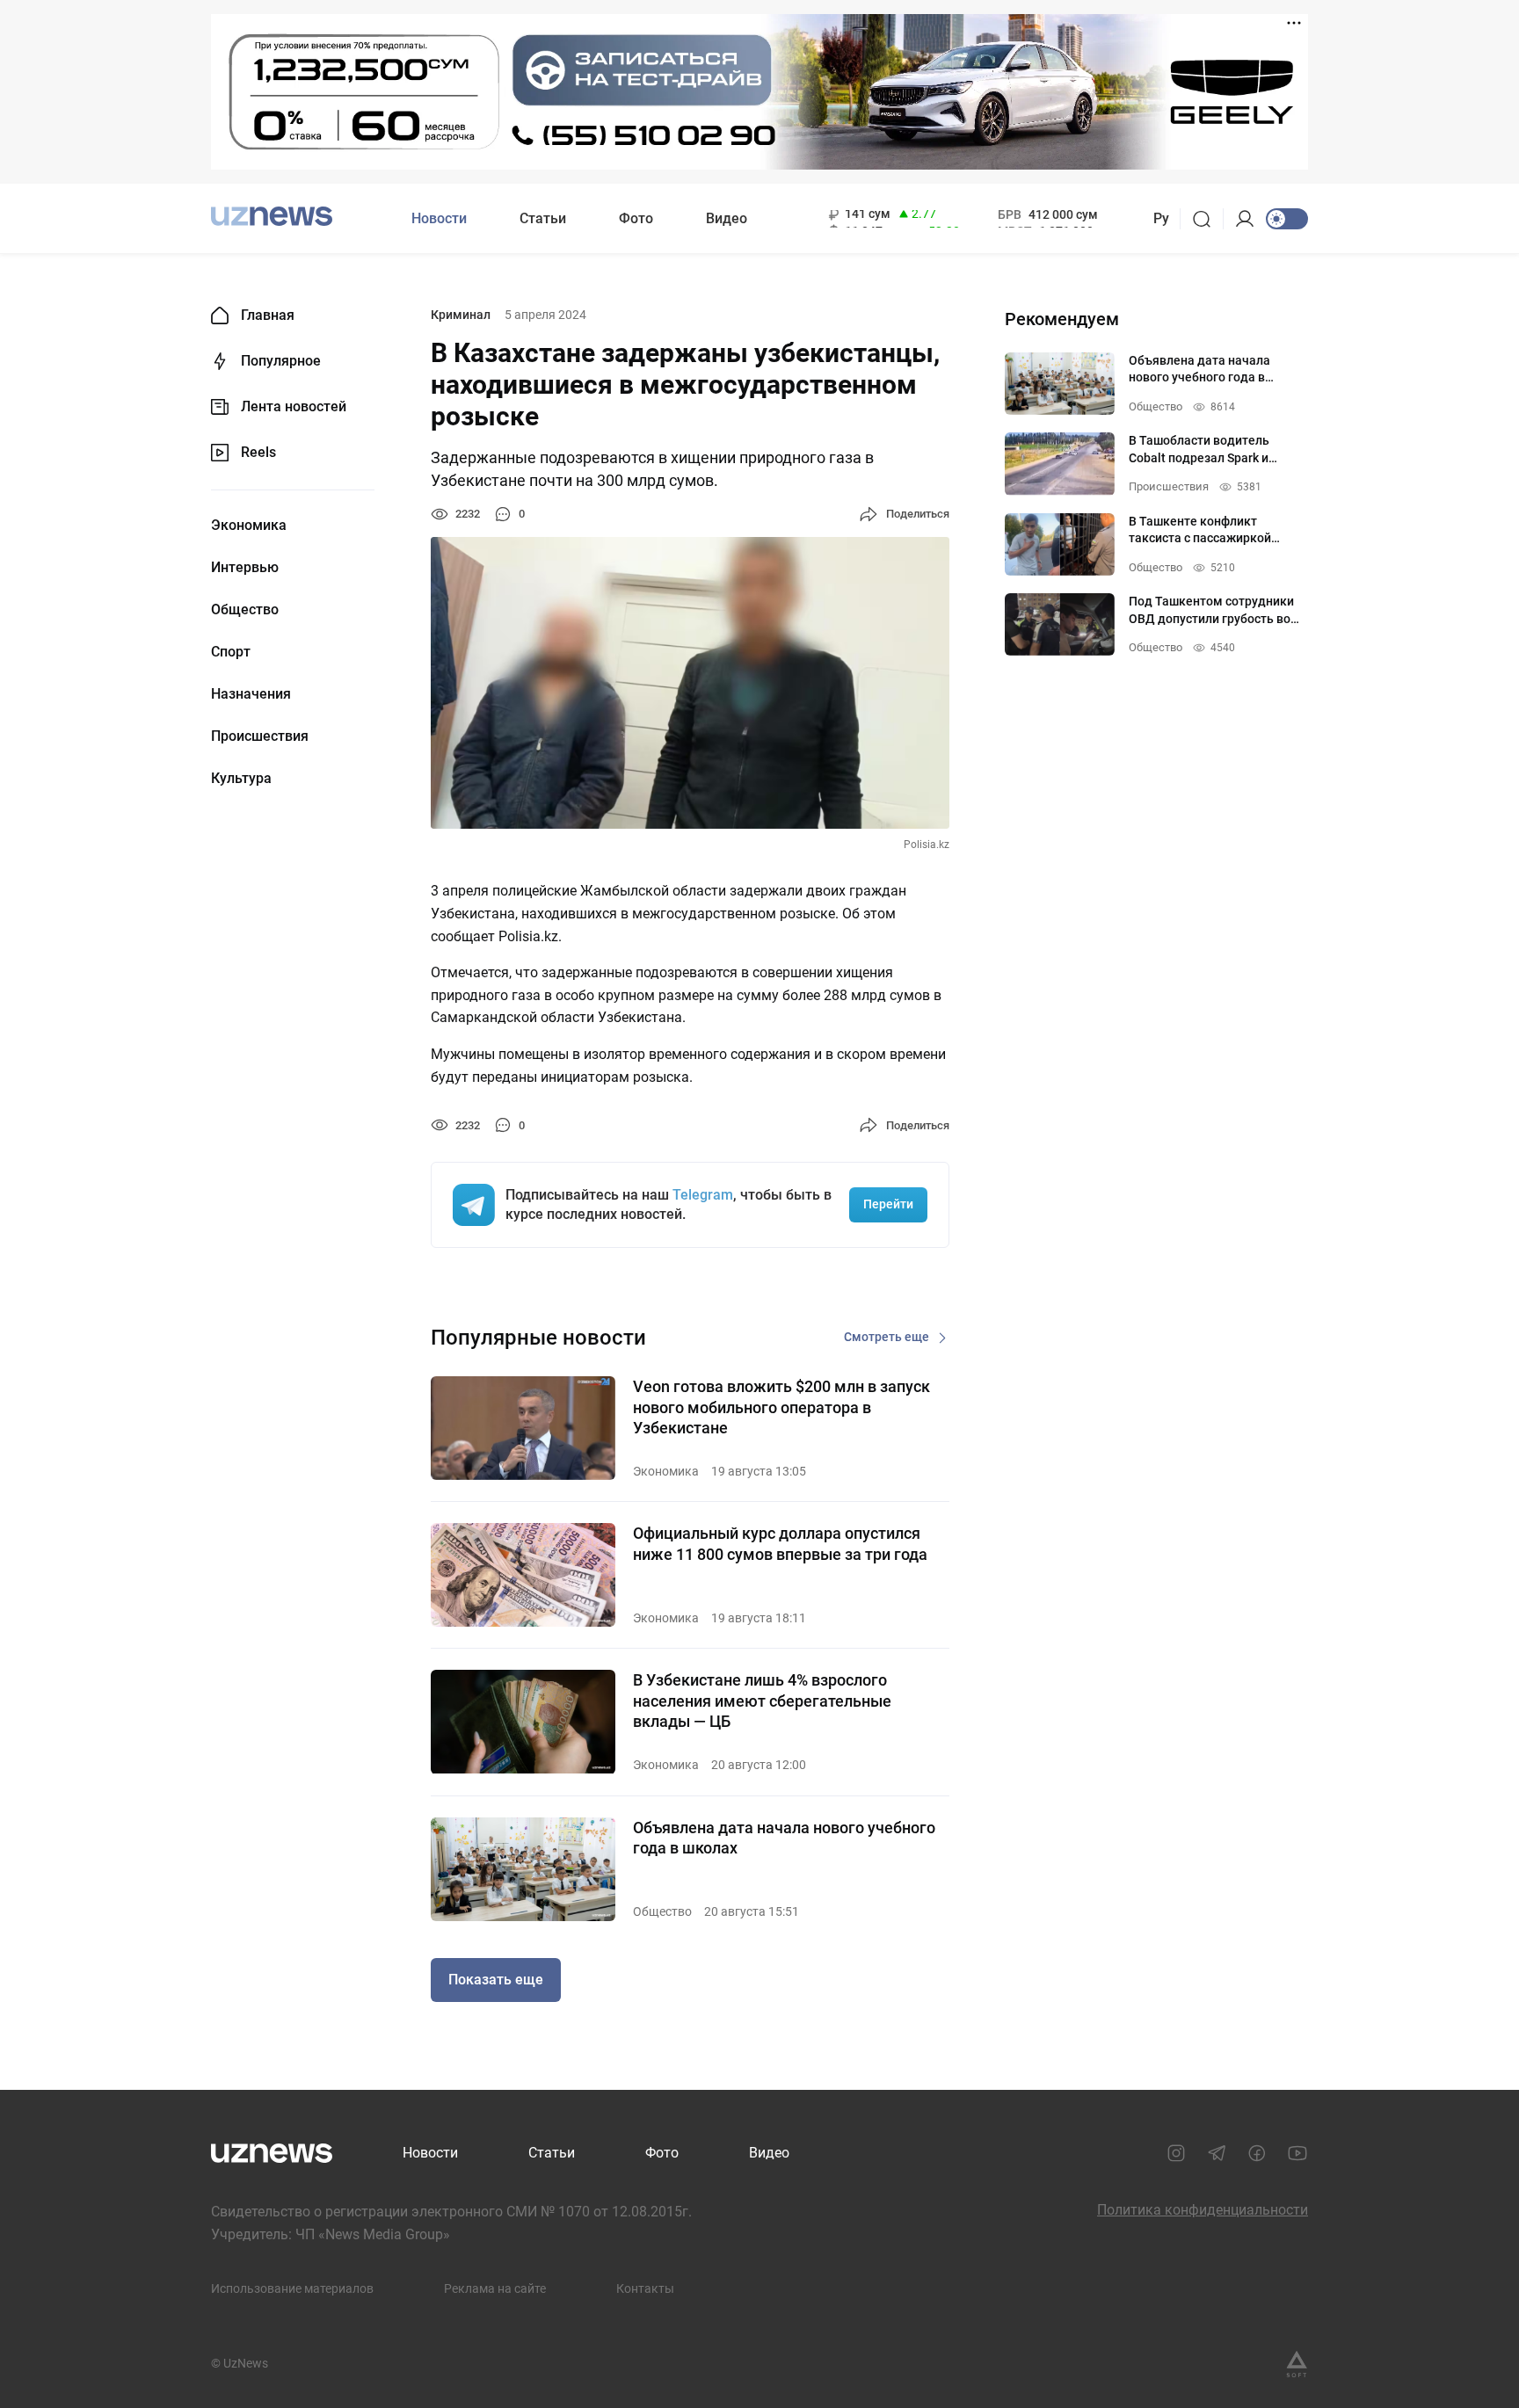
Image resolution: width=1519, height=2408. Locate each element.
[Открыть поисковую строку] (1207, 219)
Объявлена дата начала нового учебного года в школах (784, 1838)
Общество (245, 610)
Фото (636, 218)
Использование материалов (292, 2288)
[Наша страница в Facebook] (1257, 2153)
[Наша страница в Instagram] (1176, 2153)
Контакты (645, 2288)
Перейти (888, 1204)
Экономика (249, 526)
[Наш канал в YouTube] (1297, 2153)
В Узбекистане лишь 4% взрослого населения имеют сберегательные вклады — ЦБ (762, 1701)
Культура (241, 779)
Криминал (461, 315)
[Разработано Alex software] (1297, 2364)
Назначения (251, 694)
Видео (727, 218)
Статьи (543, 218)
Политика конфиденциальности (1203, 2210)
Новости (439, 218)
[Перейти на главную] (272, 217)
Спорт (231, 652)
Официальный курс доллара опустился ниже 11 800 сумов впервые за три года (780, 1543)
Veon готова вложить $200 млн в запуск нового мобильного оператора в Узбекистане (781, 1407)
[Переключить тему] (1287, 219)
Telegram (703, 1195)
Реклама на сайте (495, 2288)
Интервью (245, 568)
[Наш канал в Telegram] (1217, 2153)
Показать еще (496, 1980)
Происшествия (260, 736)
